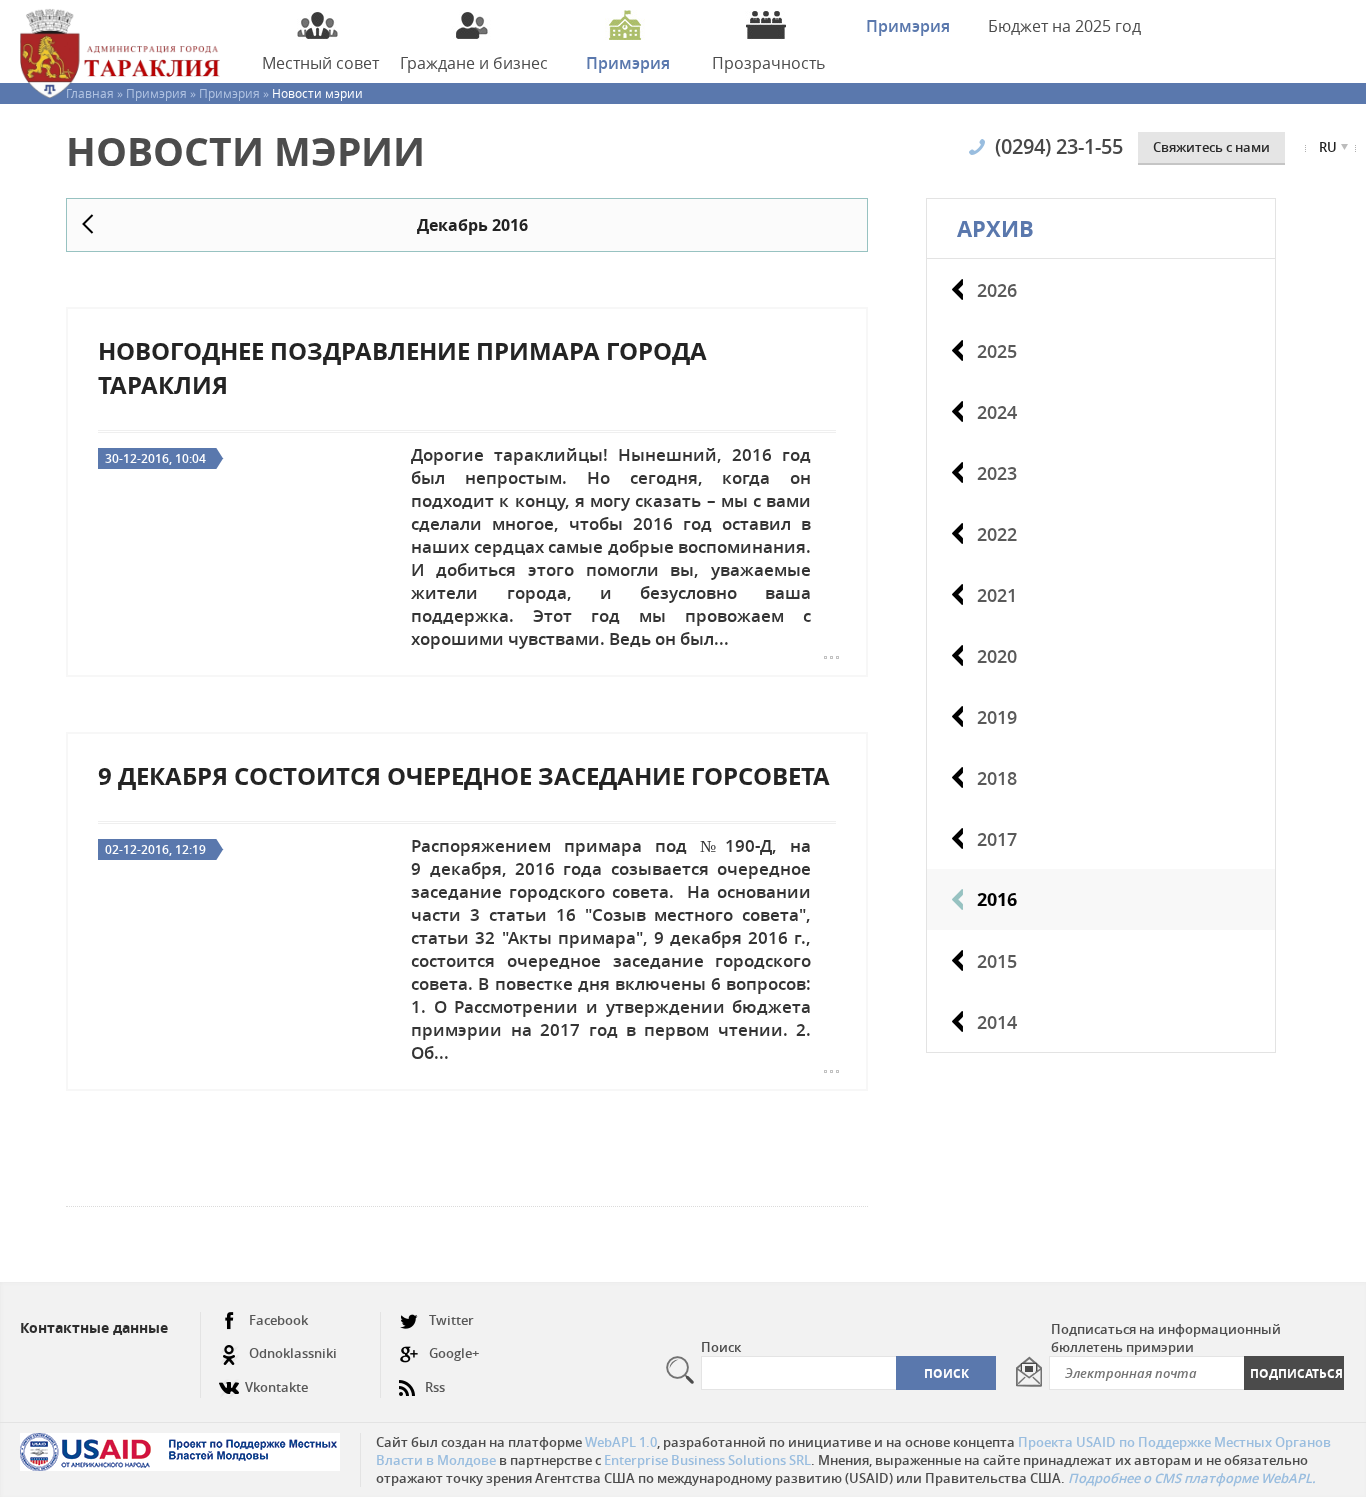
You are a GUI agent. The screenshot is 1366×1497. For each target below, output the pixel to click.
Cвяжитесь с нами (1211, 147)
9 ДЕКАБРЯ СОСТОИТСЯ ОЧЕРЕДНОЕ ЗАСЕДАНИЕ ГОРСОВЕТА (464, 776)
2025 (997, 351)
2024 (997, 412)
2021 (997, 595)
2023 (997, 473)
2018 (997, 778)
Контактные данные (94, 1327)
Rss (435, 1387)
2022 (997, 534)
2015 (997, 961)
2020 (997, 656)
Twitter (451, 1320)
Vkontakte (276, 1387)
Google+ (454, 1353)
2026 (997, 290)
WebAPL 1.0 (621, 1442)
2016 (997, 899)
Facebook (278, 1320)
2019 (997, 717)
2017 (997, 839)
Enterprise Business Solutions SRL (707, 1460)
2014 (997, 1022)
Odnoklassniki (293, 1353)
